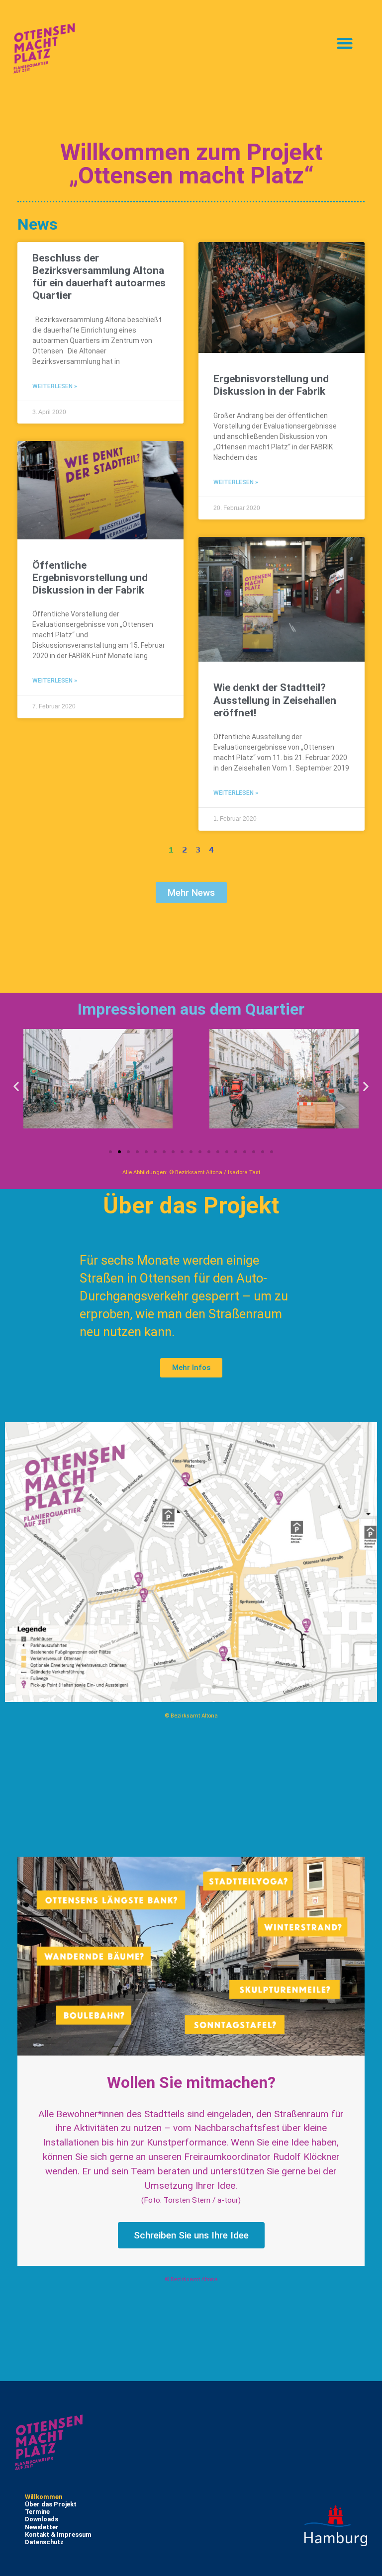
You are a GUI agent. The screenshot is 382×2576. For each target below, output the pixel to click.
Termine (37, 2512)
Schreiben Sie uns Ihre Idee (191, 2235)
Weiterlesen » (55, 386)
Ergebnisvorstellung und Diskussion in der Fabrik (271, 385)
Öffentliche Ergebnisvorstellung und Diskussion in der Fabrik (90, 578)
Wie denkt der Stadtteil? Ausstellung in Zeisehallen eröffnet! (275, 700)
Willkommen (44, 2497)
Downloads (42, 2519)
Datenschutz (44, 2542)
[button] (345, 43)
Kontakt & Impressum (58, 2534)
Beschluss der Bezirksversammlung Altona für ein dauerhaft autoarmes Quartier (99, 277)
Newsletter (42, 2527)
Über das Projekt (51, 2504)
